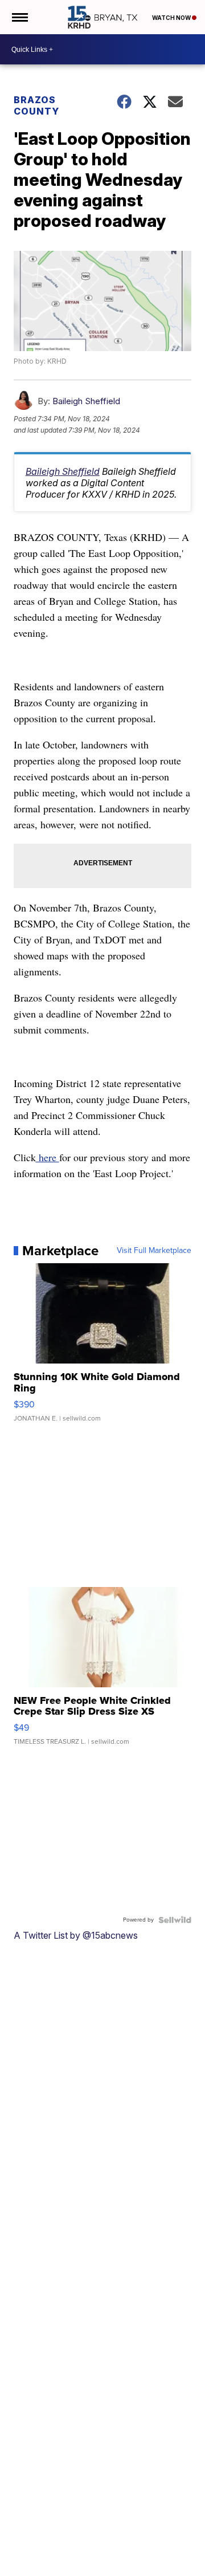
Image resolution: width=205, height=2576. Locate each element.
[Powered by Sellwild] (175, 1920)
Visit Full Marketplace (154, 1251)
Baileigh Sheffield (86, 401)
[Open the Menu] (19, 17)
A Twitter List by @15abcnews (76, 1935)
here (48, 1157)
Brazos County (36, 105)
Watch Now (172, 18)
